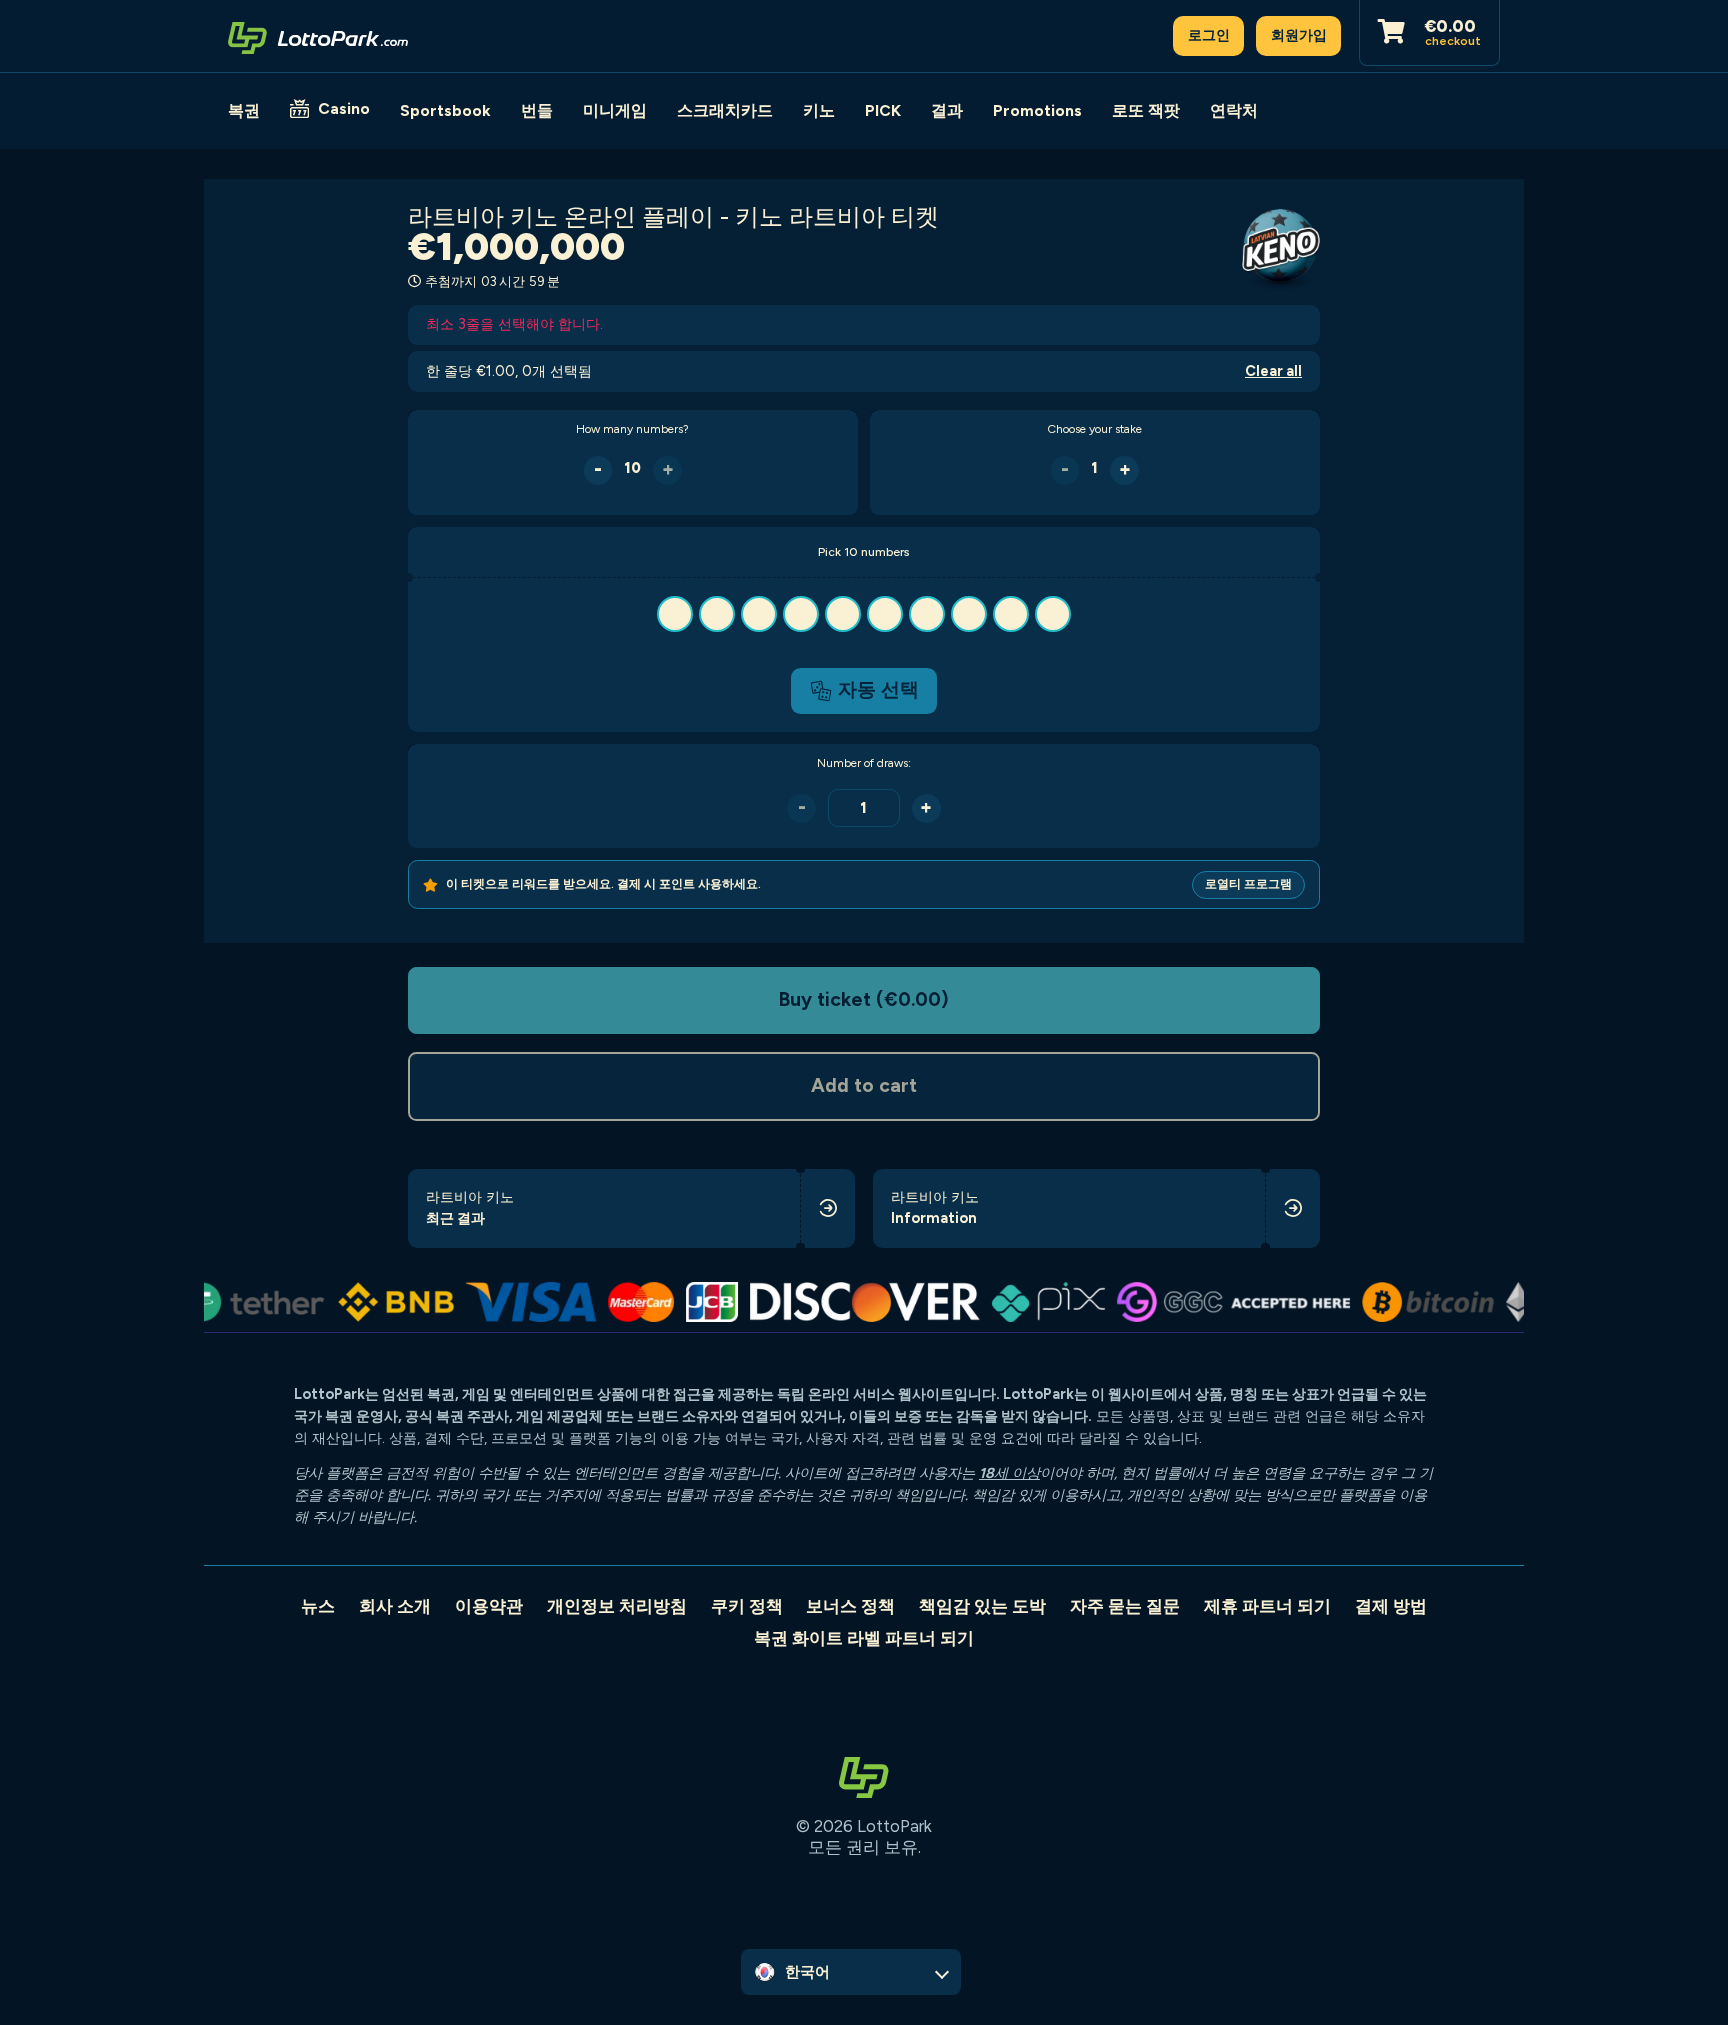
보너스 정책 (850, 1606)
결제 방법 (1391, 1606)
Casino (344, 108)
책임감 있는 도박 (982, 1606)
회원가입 (1299, 35)
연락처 (1234, 110)
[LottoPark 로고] (318, 36)
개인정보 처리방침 (617, 1606)
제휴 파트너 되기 (1267, 1606)
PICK (883, 110)
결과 (947, 110)
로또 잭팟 (1146, 110)
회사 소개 (395, 1606)
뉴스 (318, 1606)
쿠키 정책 (747, 1606)
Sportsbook (445, 110)
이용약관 (489, 1606)
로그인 (1209, 35)
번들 (537, 110)
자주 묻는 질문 (1125, 1606)
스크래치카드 (725, 110)
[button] (863, 614)
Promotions (1037, 110)
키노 (819, 110)
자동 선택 (878, 689)
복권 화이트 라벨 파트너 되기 (864, 1638)
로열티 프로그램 (1248, 884)
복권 (244, 110)
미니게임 (615, 110)
